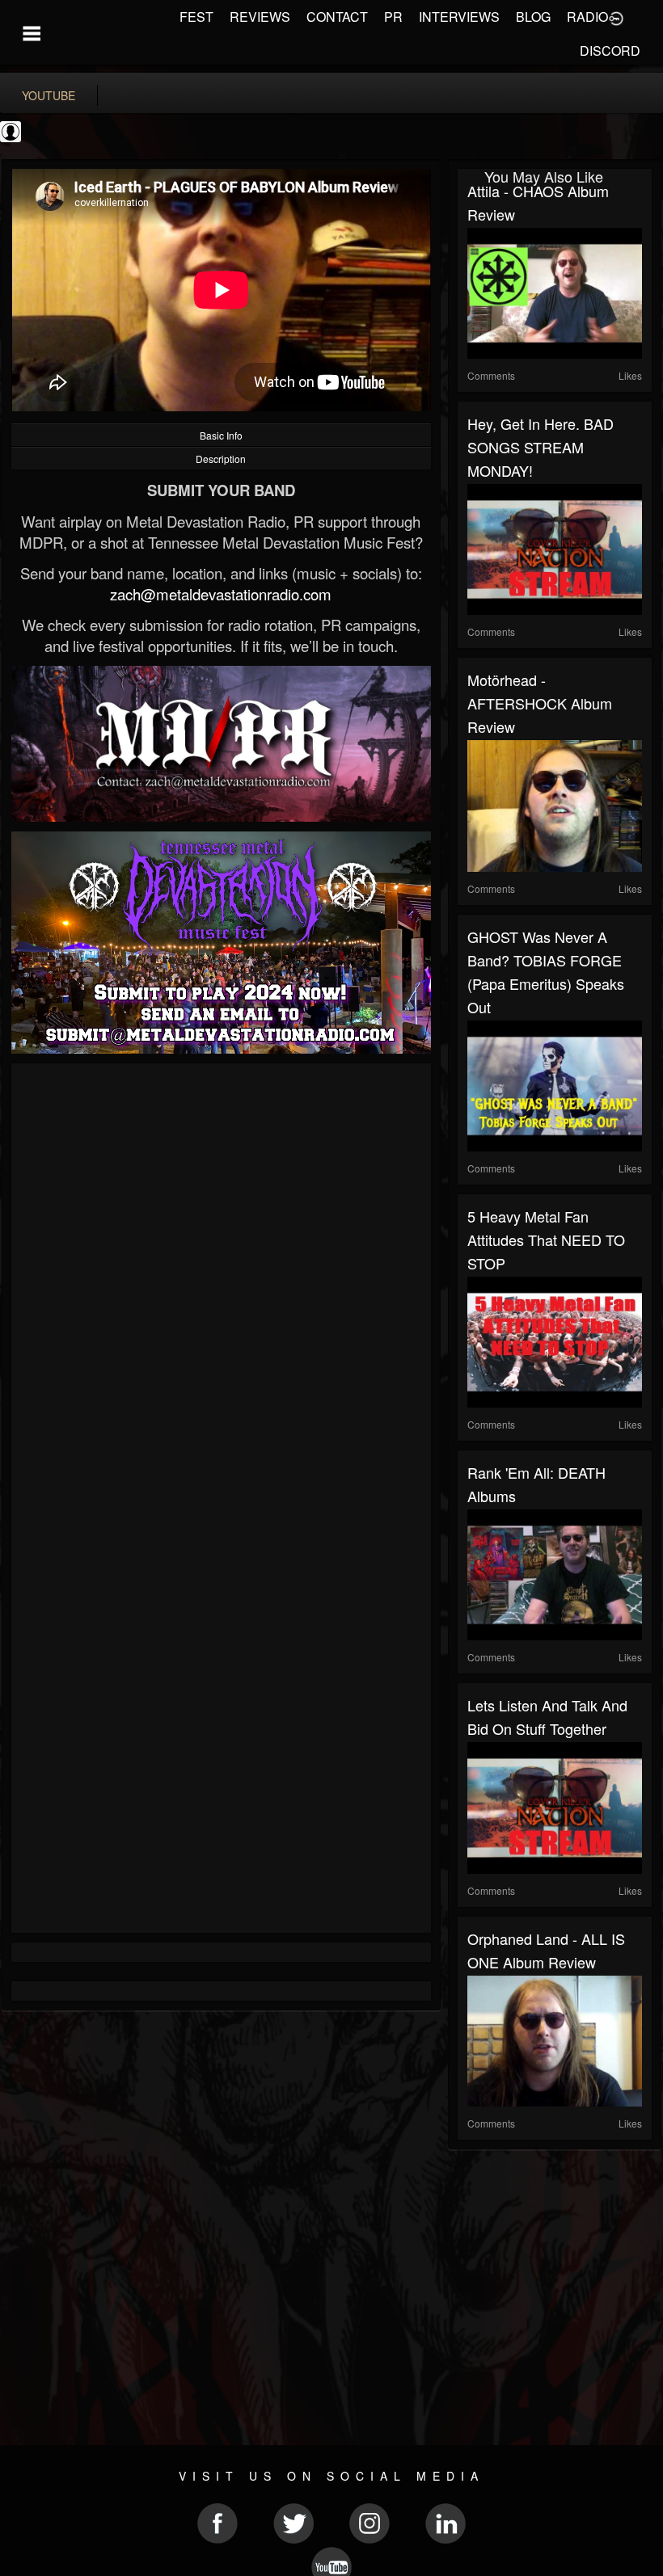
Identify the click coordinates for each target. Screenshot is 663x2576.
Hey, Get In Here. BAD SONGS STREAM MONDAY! (541, 447)
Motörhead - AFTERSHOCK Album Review (540, 703)
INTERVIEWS (459, 17)
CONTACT (337, 17)
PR (393, 17)
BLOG (533, 17)
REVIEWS (260, 17)
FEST (196, 17)
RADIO (587, 17)
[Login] (616, 17)
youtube (49, 95)
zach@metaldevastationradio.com (221, 594)
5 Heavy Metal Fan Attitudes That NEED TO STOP (546, 1240)
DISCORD (610, 51)
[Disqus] (221, 1289)
